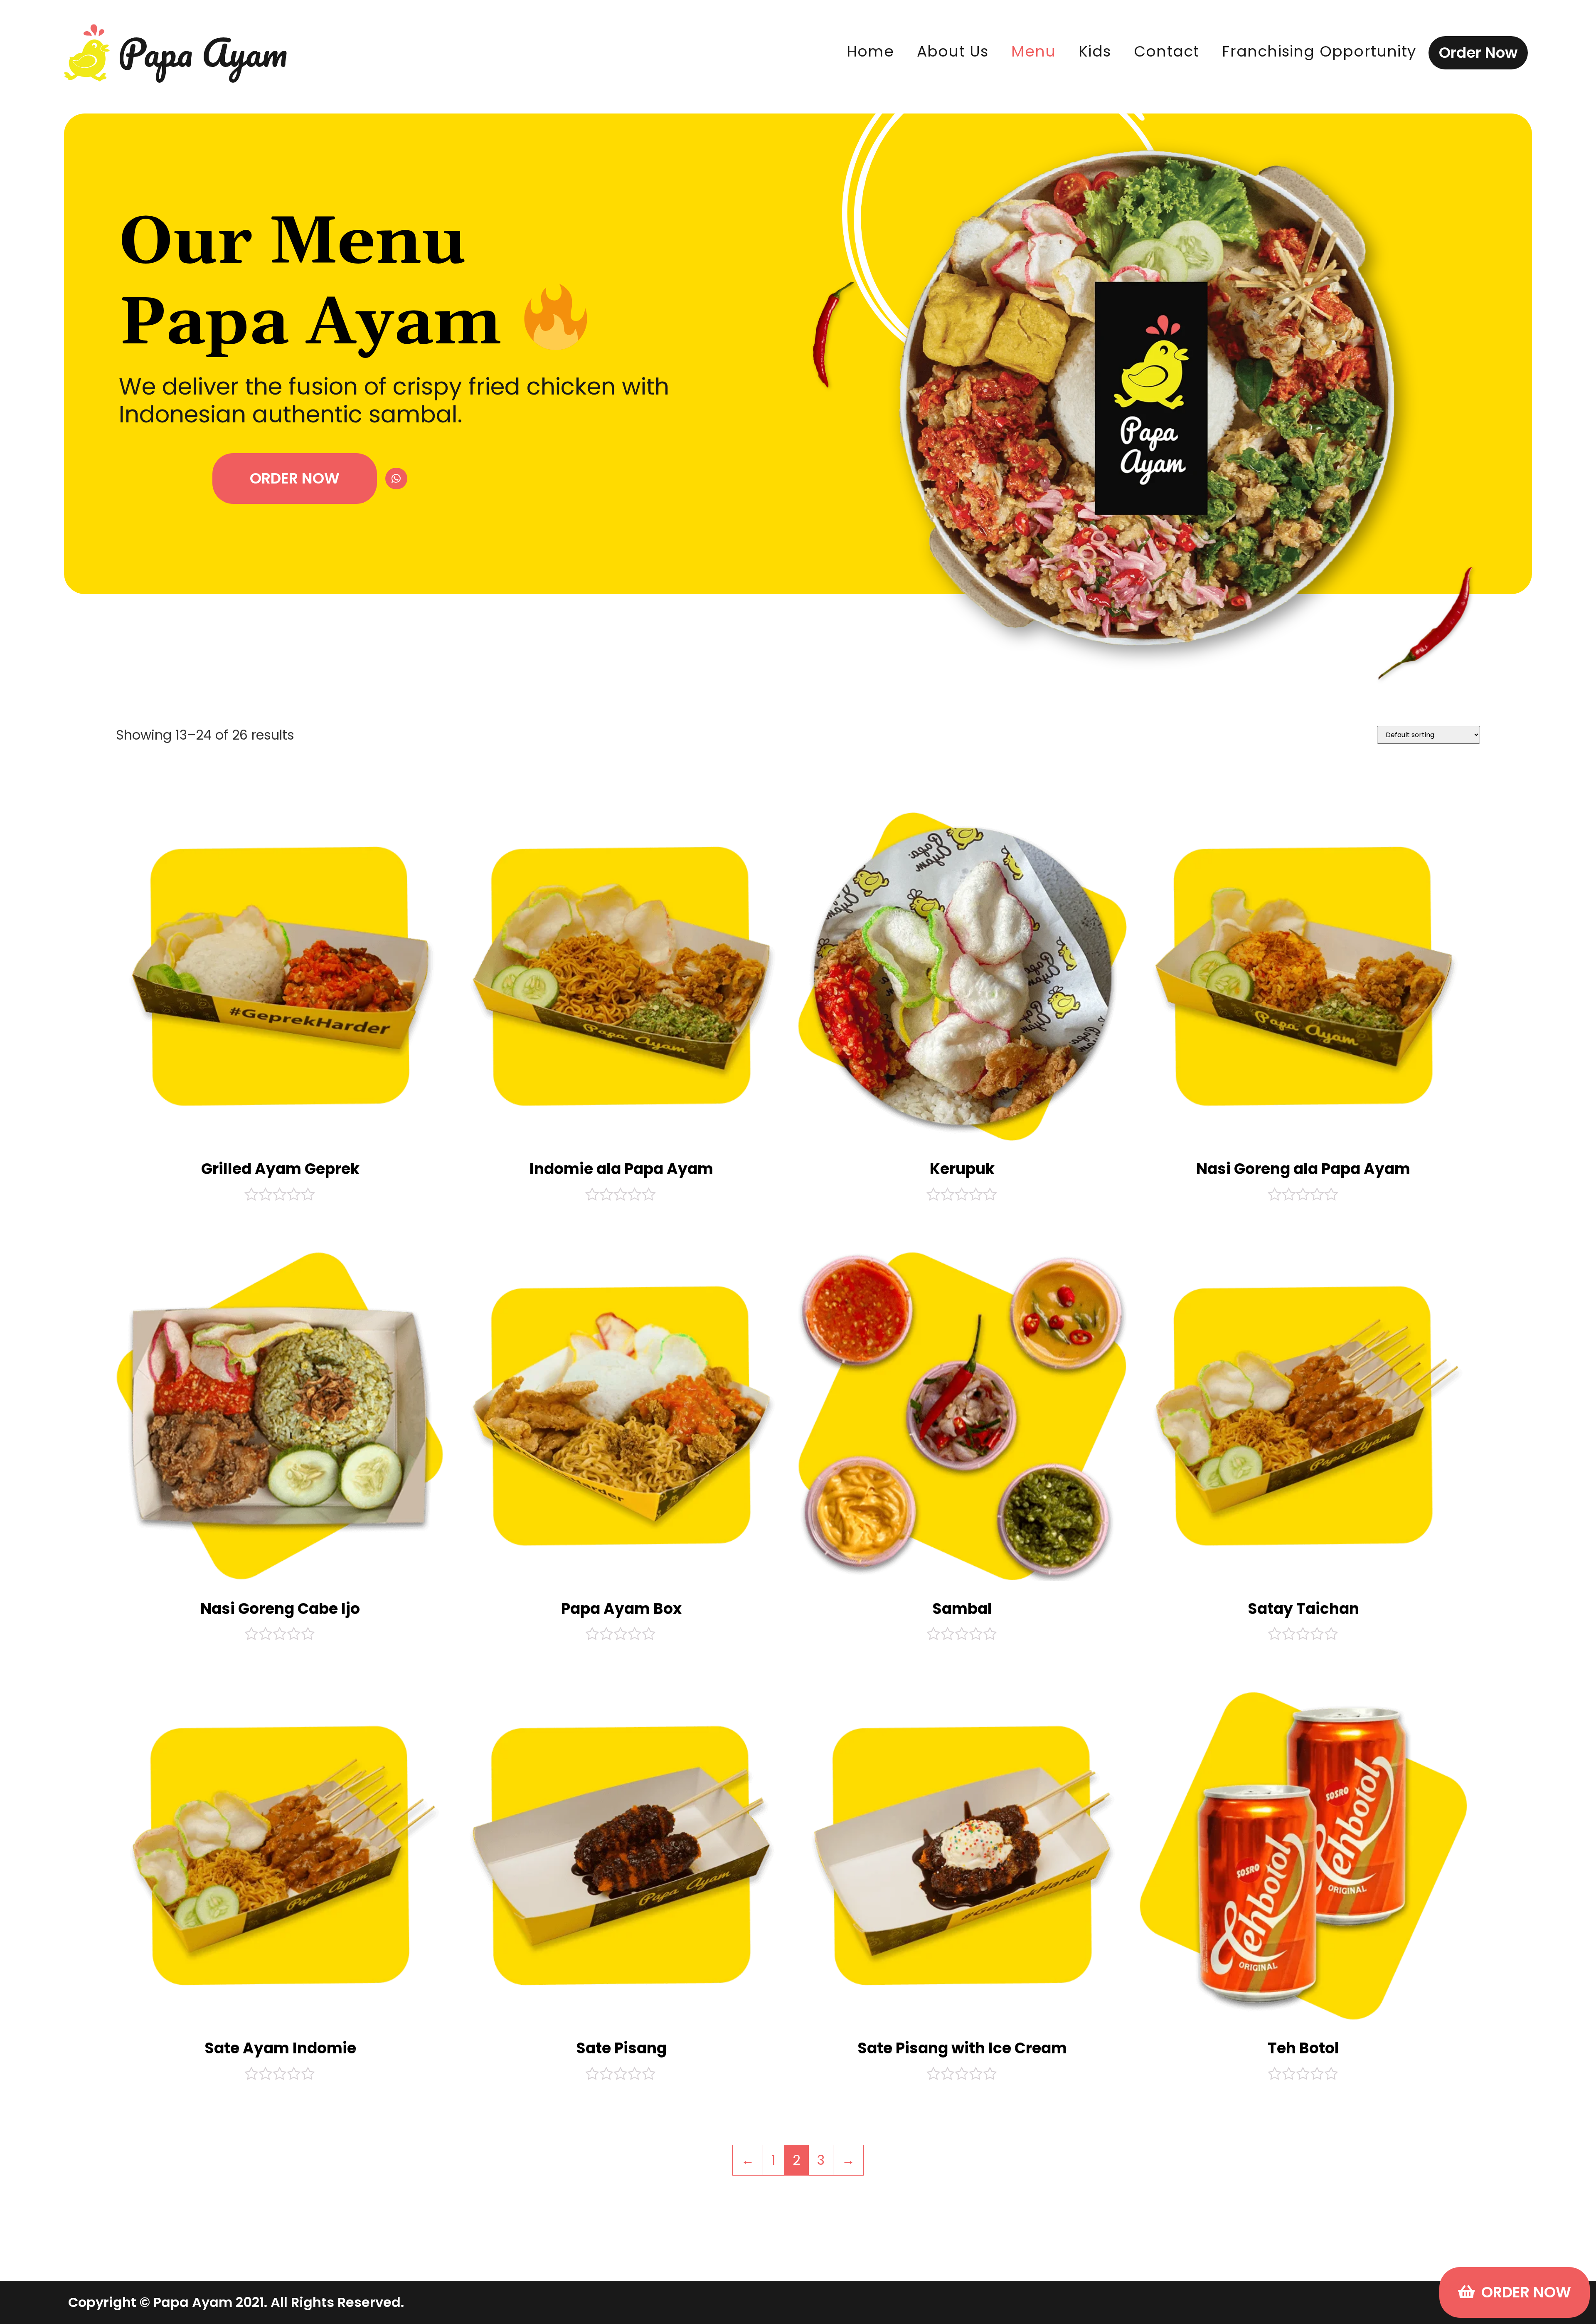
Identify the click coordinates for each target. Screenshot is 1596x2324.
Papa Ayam (203, 52)
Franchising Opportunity (1319, 51)
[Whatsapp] (396, 479)
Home (870, 51)
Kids (1095, 51)
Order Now (1478, 53)
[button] (295, 479)
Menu (1033, 51)
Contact (1166, 51)
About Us (953, 51)
